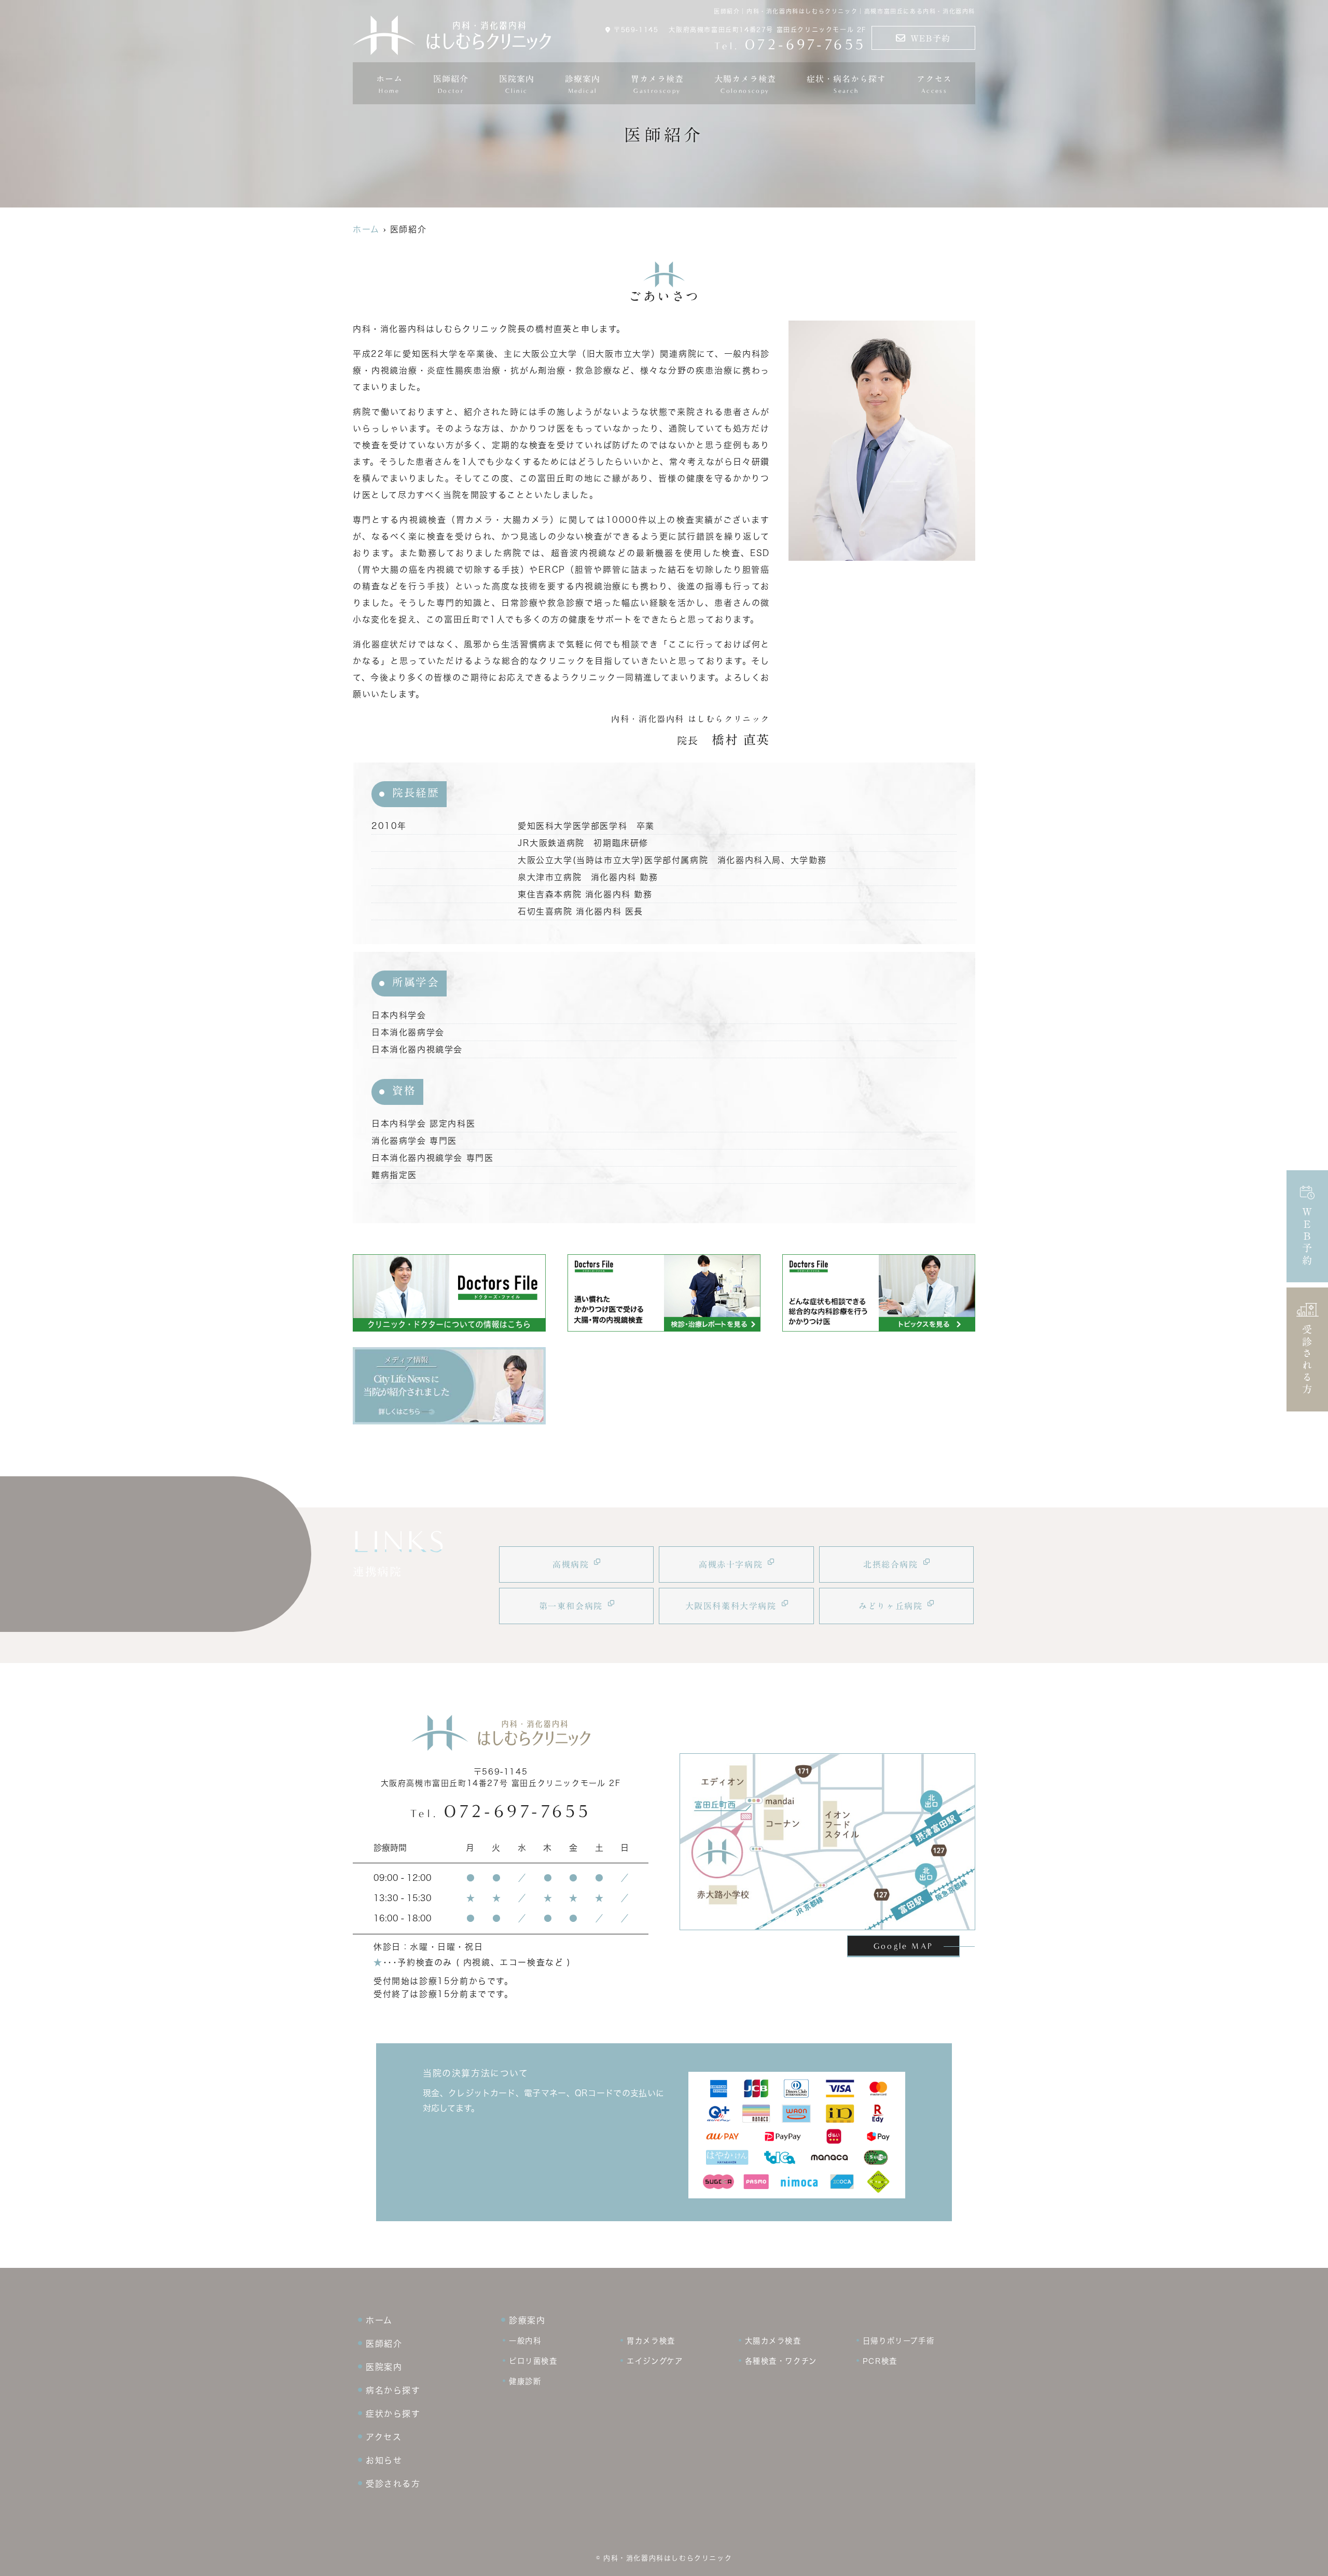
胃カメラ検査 (651, 2341)
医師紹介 (451, 85)
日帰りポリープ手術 (898, 2341)
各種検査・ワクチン (781, 2361)
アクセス (934, 85)
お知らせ (384, 2460)
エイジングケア (655, 2361)
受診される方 (1308, 1360)
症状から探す (393, 2414)
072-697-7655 (501, 1811)
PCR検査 (880, 2361)
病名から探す (393, 2390)
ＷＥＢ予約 (1308, 1237)
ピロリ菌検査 (533, 2361)
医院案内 (384, 2367)
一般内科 (525, 2341)
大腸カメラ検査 (773, 2341)
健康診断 (525, 2381)
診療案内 (583, 85)
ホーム (389, 85)
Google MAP (903, 1946)
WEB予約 (931, 38)
